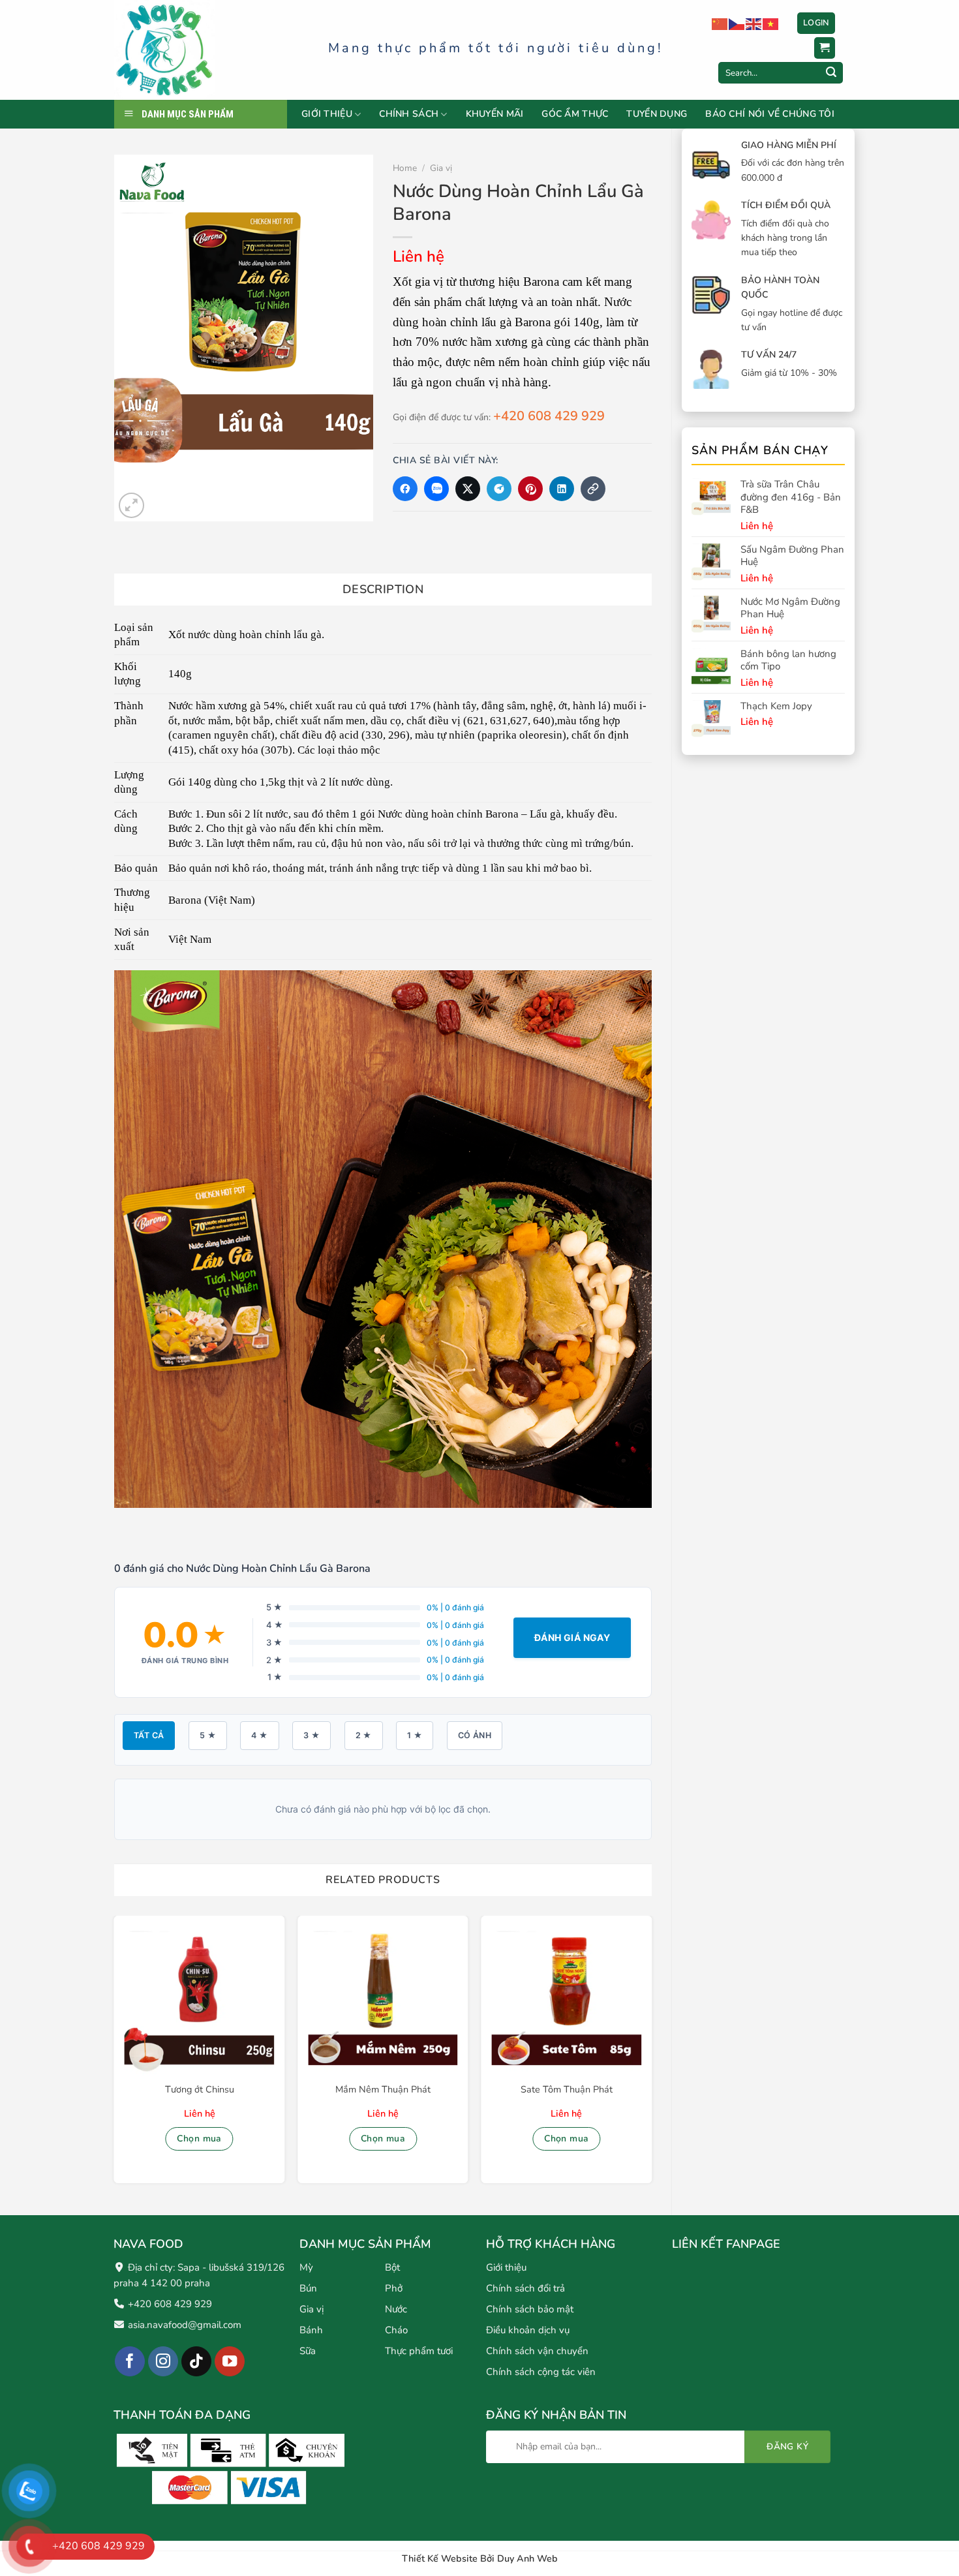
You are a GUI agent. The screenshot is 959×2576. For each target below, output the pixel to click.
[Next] (651, 2055)
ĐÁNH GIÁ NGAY (572, 1637)
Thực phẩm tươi (419, 2351)
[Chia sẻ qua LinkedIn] (562, 489)
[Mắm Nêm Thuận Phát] (383, 2001)
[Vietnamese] (771, 23)
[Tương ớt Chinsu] (200, 2001)
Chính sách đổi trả (525, 2288)
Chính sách (409, 115)
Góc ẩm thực (575, 114)
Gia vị (441, 168)
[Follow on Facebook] (130, 2362)
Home (405, 168)
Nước (396, 2309)
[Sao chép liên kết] (593, 489)
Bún (308, 2288)
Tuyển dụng (657, 114)
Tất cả (149, 1735)
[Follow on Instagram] (163, 2362)
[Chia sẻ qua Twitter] (468, 489)
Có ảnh (475, 1735)
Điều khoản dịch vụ (528, 2330)
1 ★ (415, 1735)
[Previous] (115, 2055)
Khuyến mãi (495, 114)
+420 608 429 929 (549, 416)
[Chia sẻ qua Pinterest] (530, 489)
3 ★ (312, 1735)
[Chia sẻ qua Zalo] (436, 489)
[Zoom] (131, 505)
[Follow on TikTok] (197, 2362)
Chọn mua (199, 2139)
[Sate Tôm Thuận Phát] (566, 2001)
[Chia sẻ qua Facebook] (405, 489)
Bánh (311, 2330)
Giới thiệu (327, 115)
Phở (394, 2288)
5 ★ (208, 1735)
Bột (392, 2267)
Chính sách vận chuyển (537, 2351)
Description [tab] (383, 589)
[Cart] (825, 48)
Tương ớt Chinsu (200, 2090)
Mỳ (306, 2267)
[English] (754, 23)
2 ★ (364, 1735)
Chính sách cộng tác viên (541, 2372)
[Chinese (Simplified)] (720, 23)
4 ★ (259, 1735)
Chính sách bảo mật (530, 2309)
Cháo (396, 2330)
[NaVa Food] (211, 50)
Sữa (308, 2351)
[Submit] (831, 73)
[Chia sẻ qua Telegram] (499, 489)
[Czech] (737, 23)
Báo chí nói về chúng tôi (770, 114)
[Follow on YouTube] (230, 2362)
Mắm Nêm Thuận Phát (383, 2090)
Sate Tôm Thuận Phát (567, 2090)
